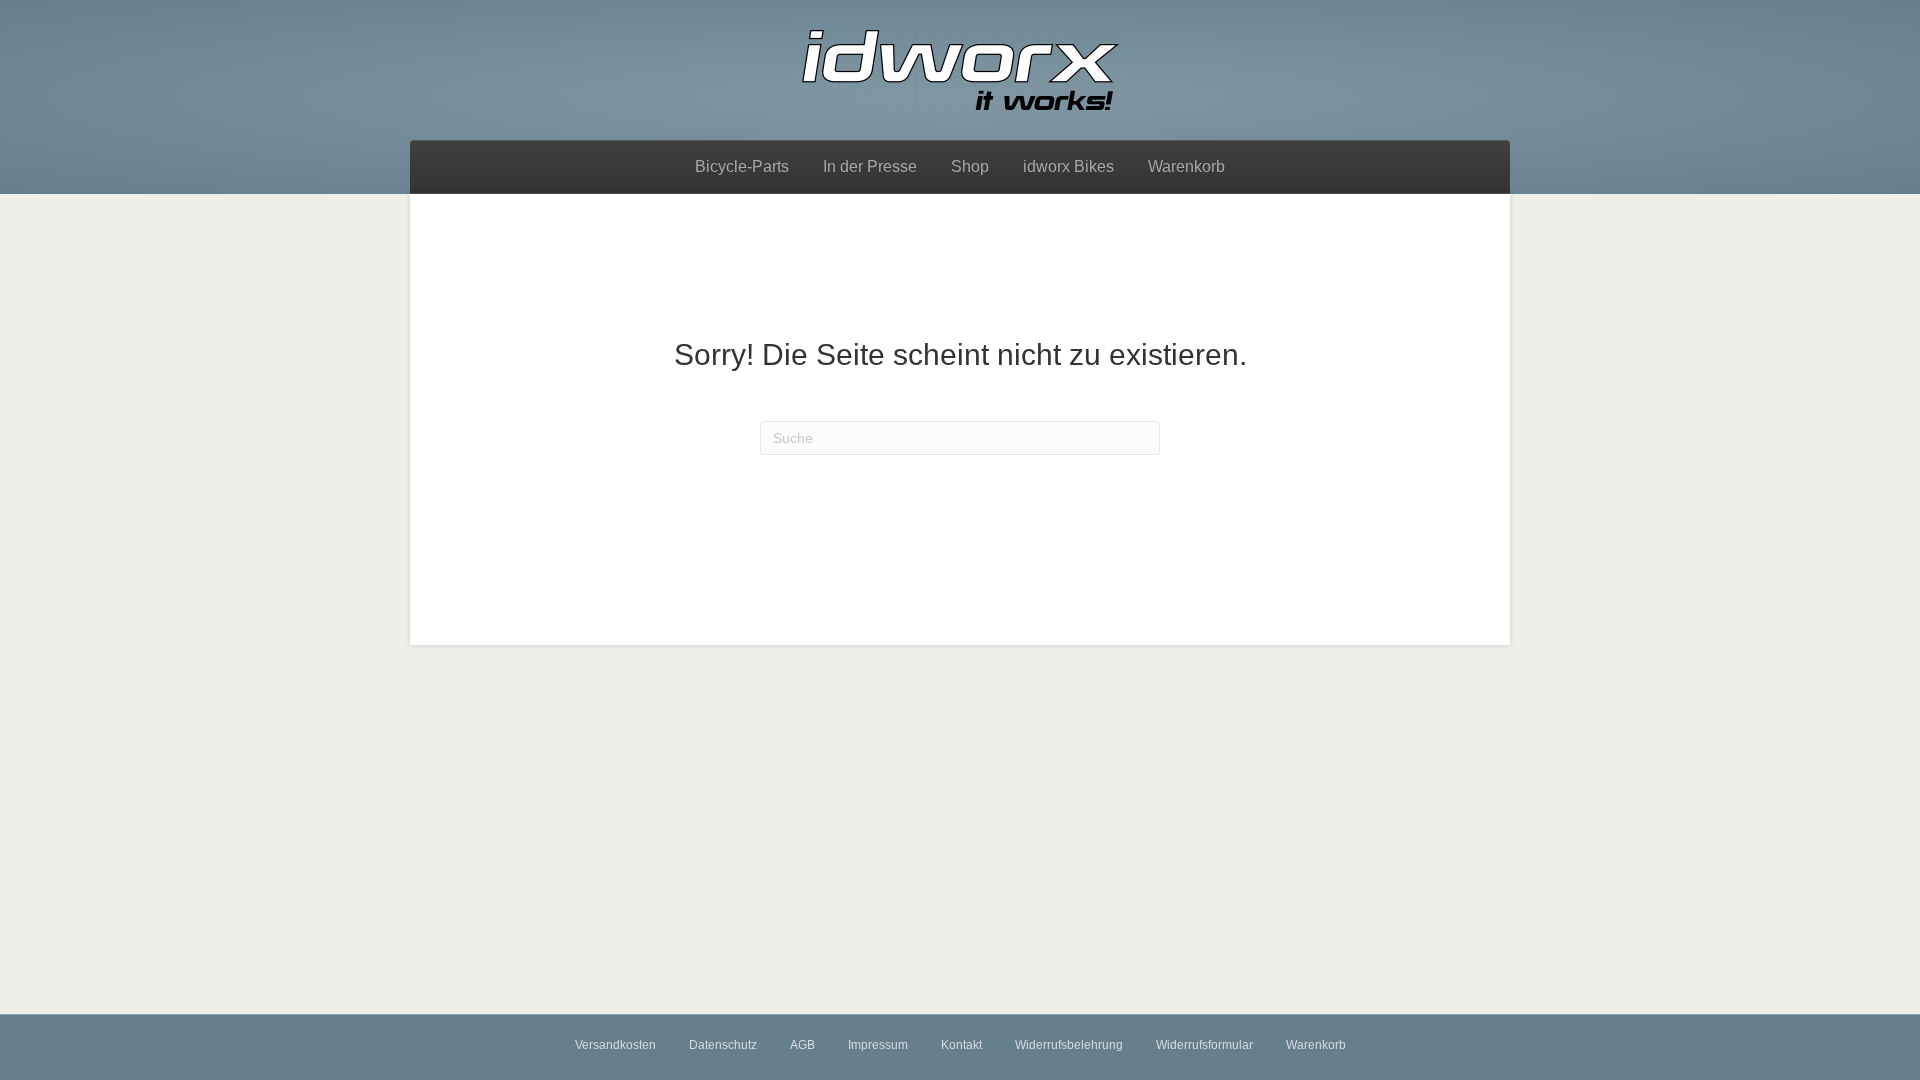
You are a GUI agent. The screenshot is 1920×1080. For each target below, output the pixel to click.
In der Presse (870, 166)
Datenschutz (723, 1045)
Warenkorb (1186, 166)
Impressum (878, 1045)
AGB (802, 1045)
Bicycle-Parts (742, 166)
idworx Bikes (1068, 166)
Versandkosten (615, 1045)
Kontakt (961, 1045)
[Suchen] (1442, 164)
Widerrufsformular (1204, 1045)
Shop (970, 166)
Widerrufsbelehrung (1069, 1045)
